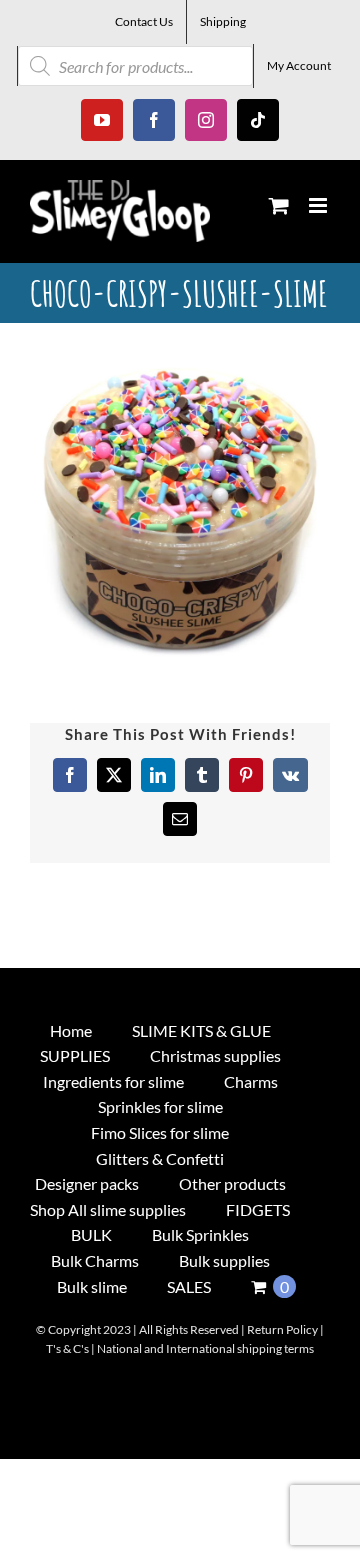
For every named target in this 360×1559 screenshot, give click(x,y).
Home (71, 1030)
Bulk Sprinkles (200, 1234)
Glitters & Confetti (160, 1158)
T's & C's (67, 1348)
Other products (232, 1183)
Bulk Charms (95, 1260)
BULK (91, 1234)
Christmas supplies (215, 1055)
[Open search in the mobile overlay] (135, 66)
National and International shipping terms (205, 1348)
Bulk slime (92, 1286)
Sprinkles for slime (160, 1106)
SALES (189, 1286)
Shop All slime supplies (108, 1209)
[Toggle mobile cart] (279, 205)
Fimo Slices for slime (160, 1132)
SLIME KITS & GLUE (201, 1030)
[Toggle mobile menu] (319, 205)
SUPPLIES (75, 1055)
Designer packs (87, 1183)
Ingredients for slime (113, 1081)
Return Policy (282, 1329)
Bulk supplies (224, 1260)
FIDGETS (258, 1209)
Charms (251, 1081)
